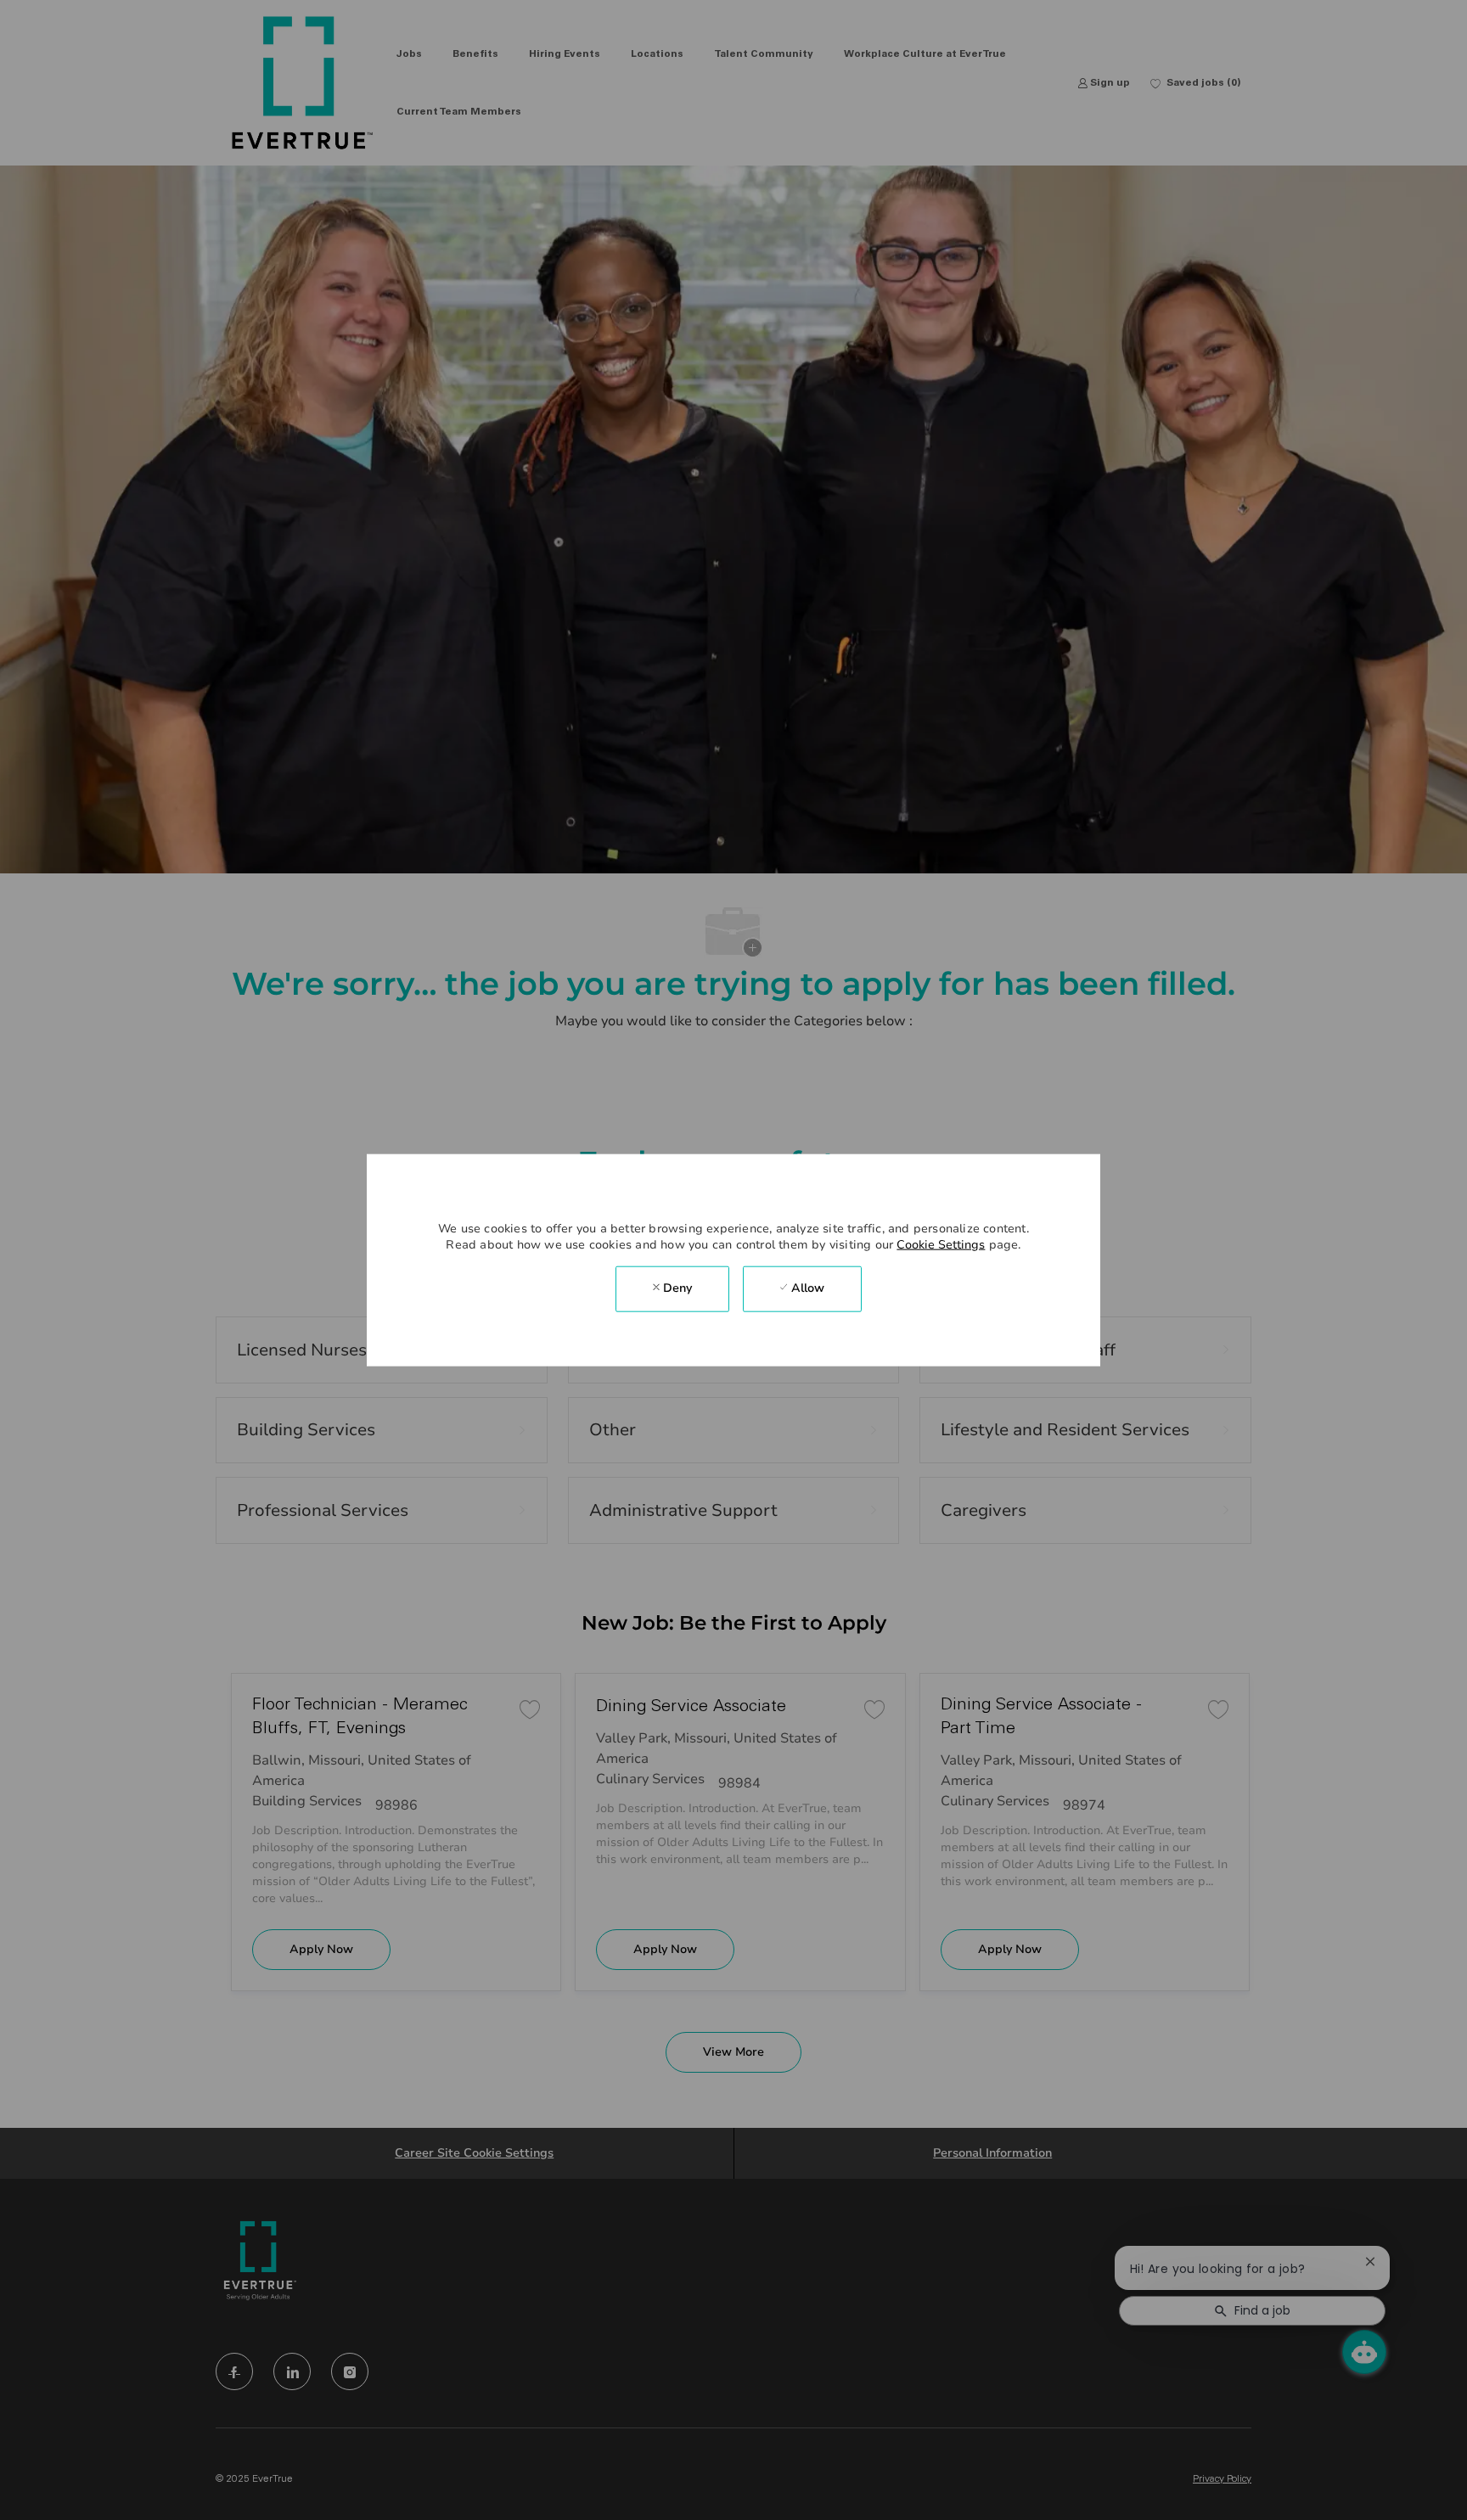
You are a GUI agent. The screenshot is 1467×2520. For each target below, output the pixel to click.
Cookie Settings (941, 1244)
